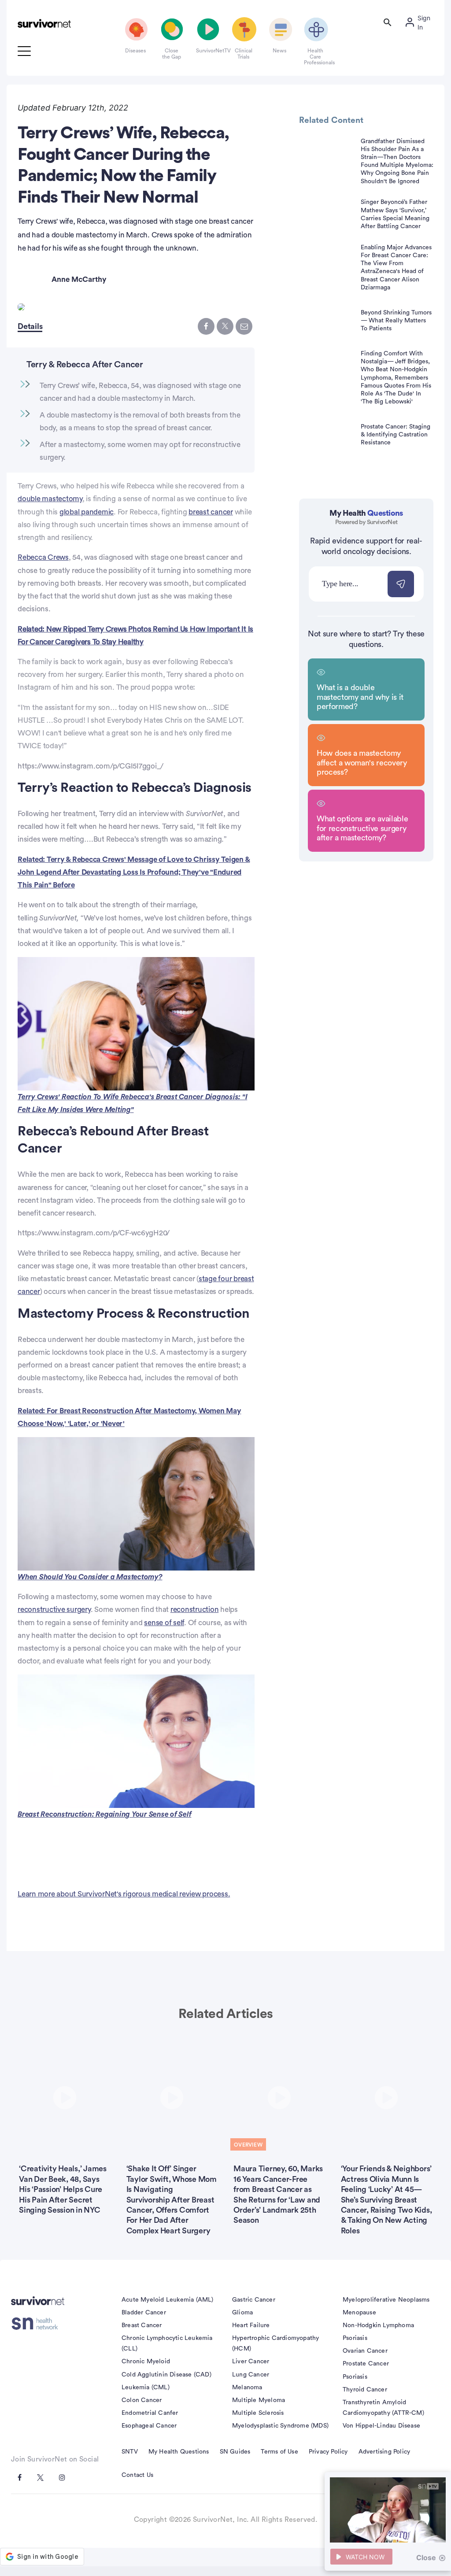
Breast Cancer (142, 2325)
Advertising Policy (384, 2452)
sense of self (164, 1623)
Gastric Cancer (254, 2300)
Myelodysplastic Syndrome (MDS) (280, 2426)
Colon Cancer (142, 2400)
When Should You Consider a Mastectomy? (90, 1577)
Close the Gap (172, 54)
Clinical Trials (244, 54)
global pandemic (87, 512)
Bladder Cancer (144, 2313)
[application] (136, 1024)
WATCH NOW (365, 2557)
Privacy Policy (328, 2452)
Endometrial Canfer (150, 2413)
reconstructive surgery (54, 1610)
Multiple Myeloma (259, 2400)
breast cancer (211, 512)
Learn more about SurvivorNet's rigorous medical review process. (124, 1894)
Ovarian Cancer (365, 2351)
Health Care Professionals (315, 57)
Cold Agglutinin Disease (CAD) (166, 2375)
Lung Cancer (251, 2375)
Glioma (242, 2313)
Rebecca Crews (43, 557)
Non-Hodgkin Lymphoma (378, 2325)
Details (30, 326)
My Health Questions (179, 2452)
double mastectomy (50, 499)
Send (401, 584)
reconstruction (195, 1610)
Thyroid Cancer (365, 2390)
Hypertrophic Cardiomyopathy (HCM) (275, 2343)
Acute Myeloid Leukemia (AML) (168, 2300)
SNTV (130, 2452)
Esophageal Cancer (149, 2426)
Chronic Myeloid (146, 2362)
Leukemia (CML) (146, 2388)
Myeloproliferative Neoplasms (386, 2300)
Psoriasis (355, 2338)
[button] (136, 1023)
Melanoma (247, 2388)
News (279, 51)
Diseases (135, 51)
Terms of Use (279, 2452)
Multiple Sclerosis (258, 2413)
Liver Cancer (251, 2362)
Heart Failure (251, 2325)
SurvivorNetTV (207, 51)
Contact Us (137, 2475)
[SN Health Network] (38, 2324)
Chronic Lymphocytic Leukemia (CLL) (167, 2343)
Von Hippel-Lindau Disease (381, 2426)
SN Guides (235, 2452)
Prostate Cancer (366, 2364)
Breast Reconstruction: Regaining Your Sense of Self (104, 1814)
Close (426, 2558)
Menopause (359, 2313)
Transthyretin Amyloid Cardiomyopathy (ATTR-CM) (383, 2408)
